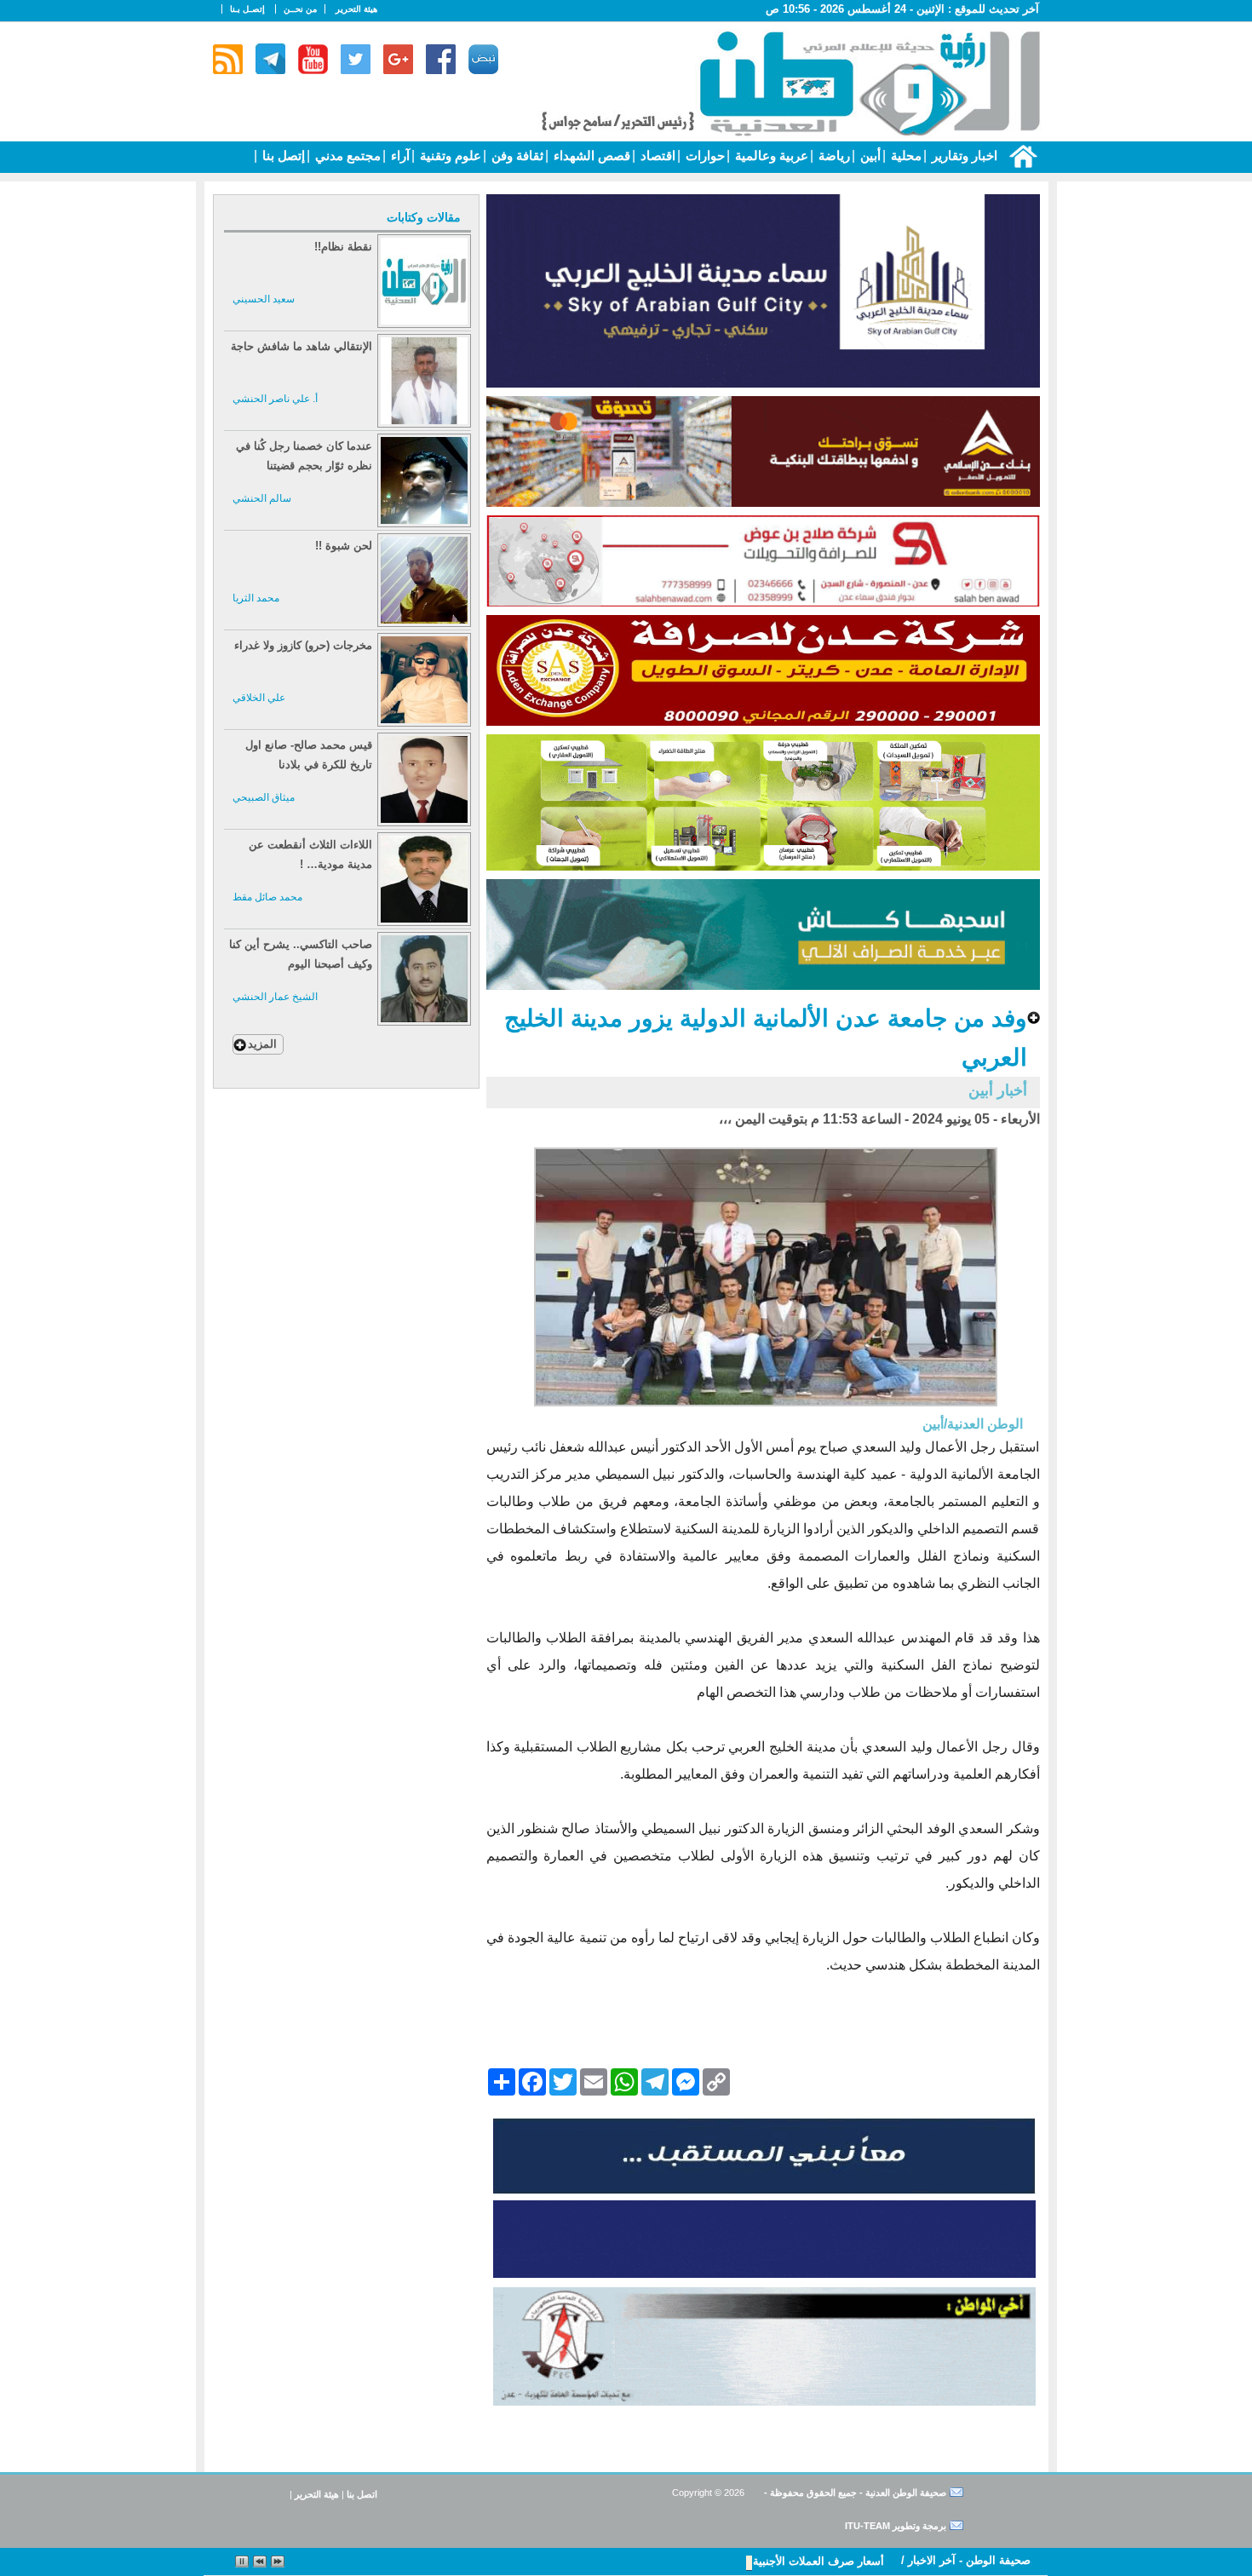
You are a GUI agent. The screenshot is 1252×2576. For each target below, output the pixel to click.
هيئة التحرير (356, 9)
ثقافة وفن (516, 155)
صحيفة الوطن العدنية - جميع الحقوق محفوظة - (854, 2493)
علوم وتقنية (449, 155)
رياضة (833, 155)
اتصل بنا (362, 2494)
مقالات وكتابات (424, 217)
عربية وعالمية (770, 155)
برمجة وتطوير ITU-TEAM (896, 2526)
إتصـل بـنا (247, 9)
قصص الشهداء (590, 155)
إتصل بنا (282, 155)
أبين (869, 155)
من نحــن (300, 9)
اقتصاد (656, 155)
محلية (905, 155)
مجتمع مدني (346, 155)
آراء (399, 155)
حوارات (704, 155)
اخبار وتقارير (963, 155)
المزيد (262, 1044)
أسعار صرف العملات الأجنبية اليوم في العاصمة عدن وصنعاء (746, 2561)
